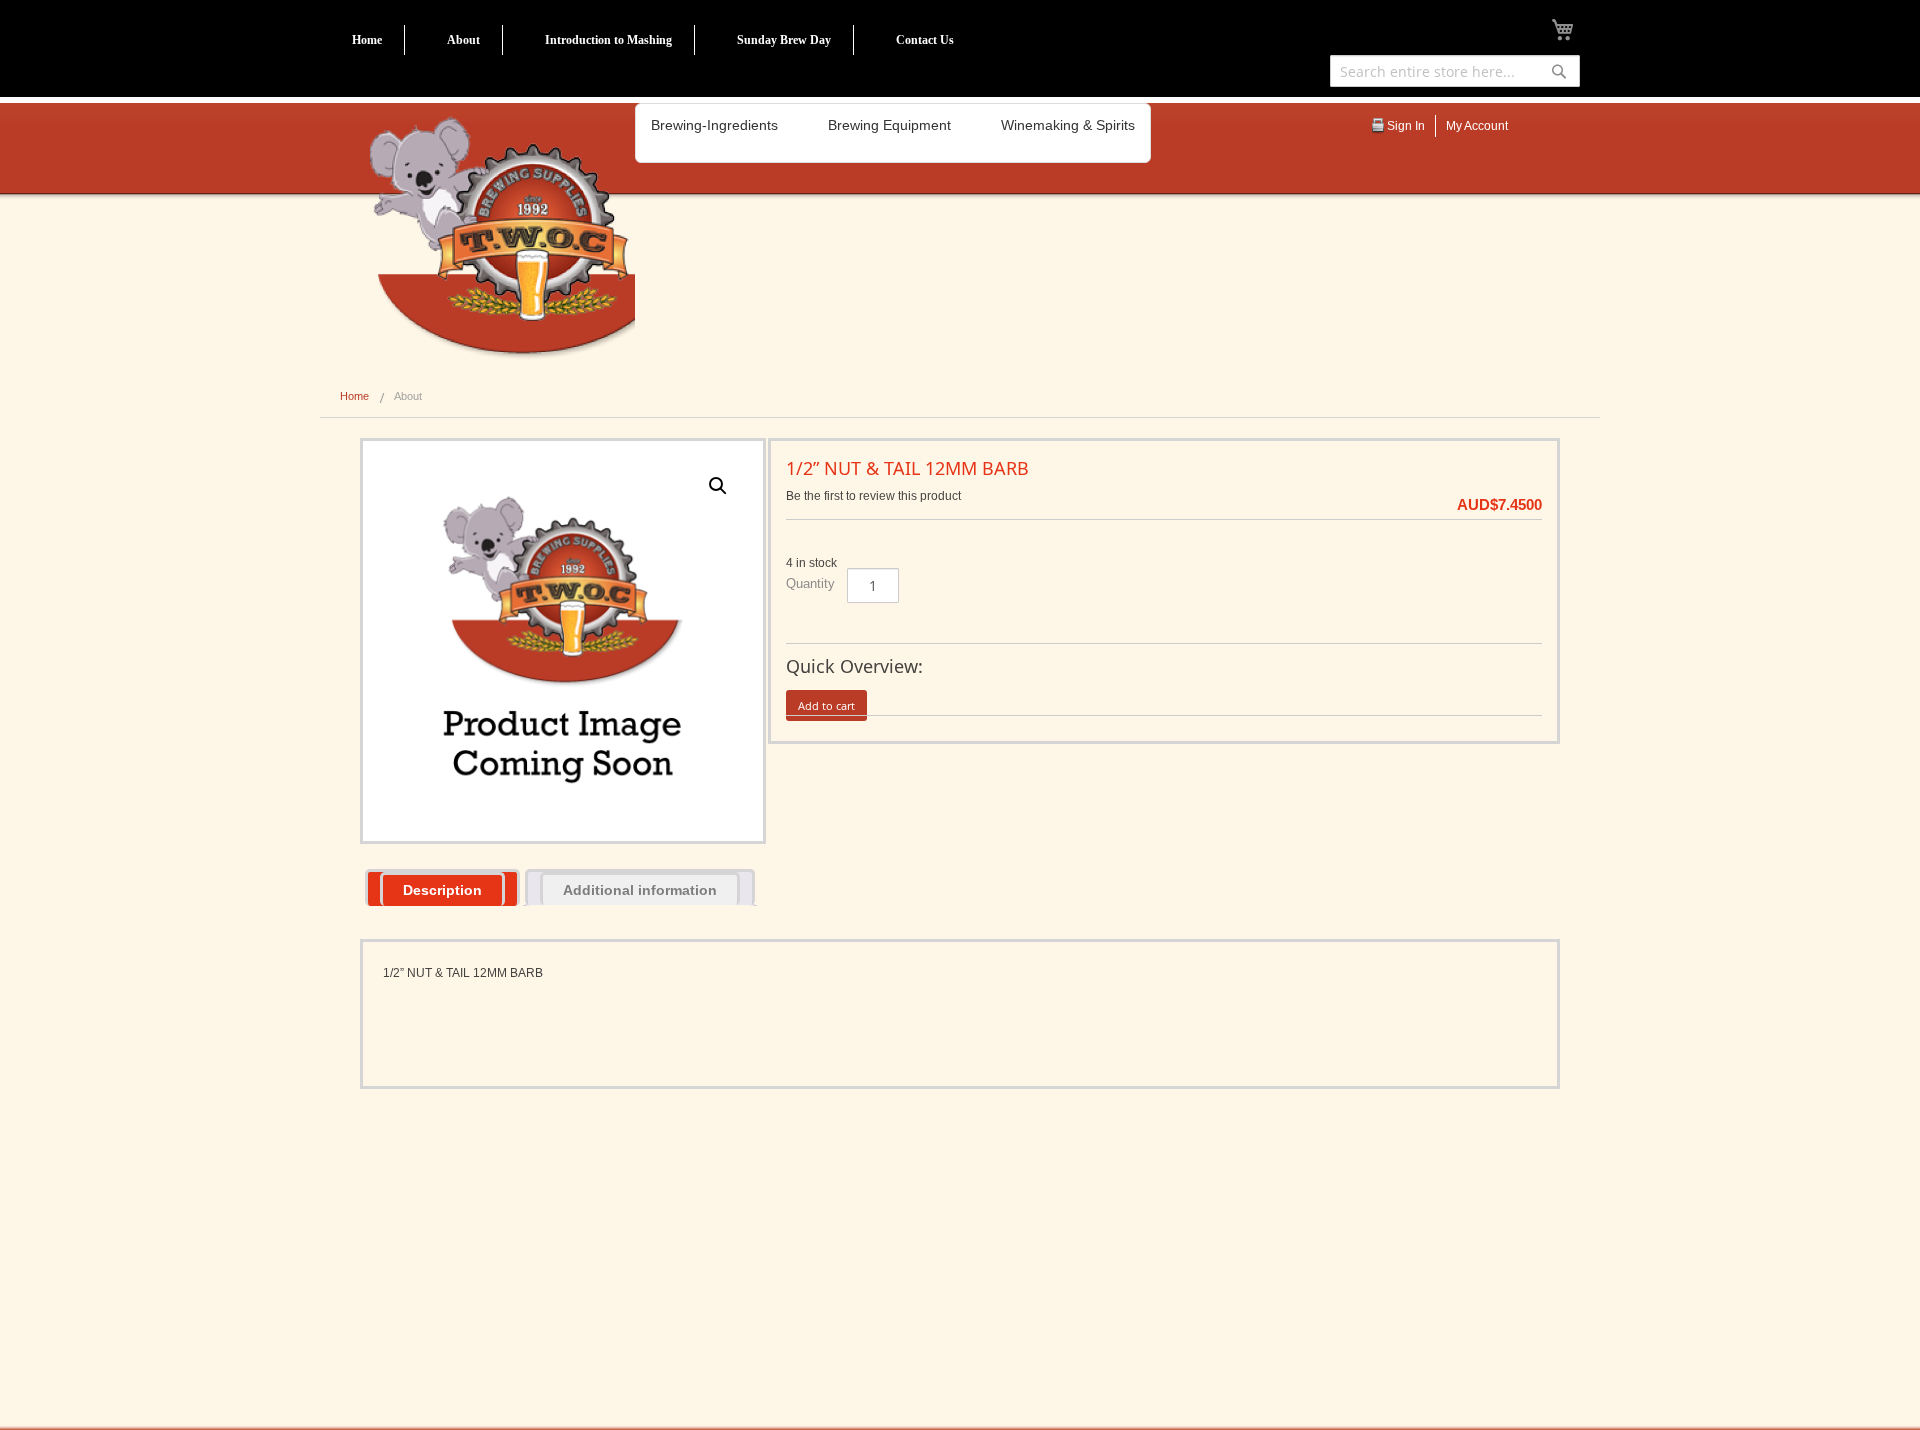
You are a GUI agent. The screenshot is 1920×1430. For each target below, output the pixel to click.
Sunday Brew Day (784, 40)
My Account (1477, 126)
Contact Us (925, 40)
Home (367, 40)
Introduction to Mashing (608, 40)
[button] (718, 486)
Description (442, 890)
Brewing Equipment (889, 125)
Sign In (1406, 126)
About (463, 40)
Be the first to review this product (873, 496)
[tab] (442, 887)
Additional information (640, 890)
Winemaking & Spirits (1068, 125)
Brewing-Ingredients (714, 125)
